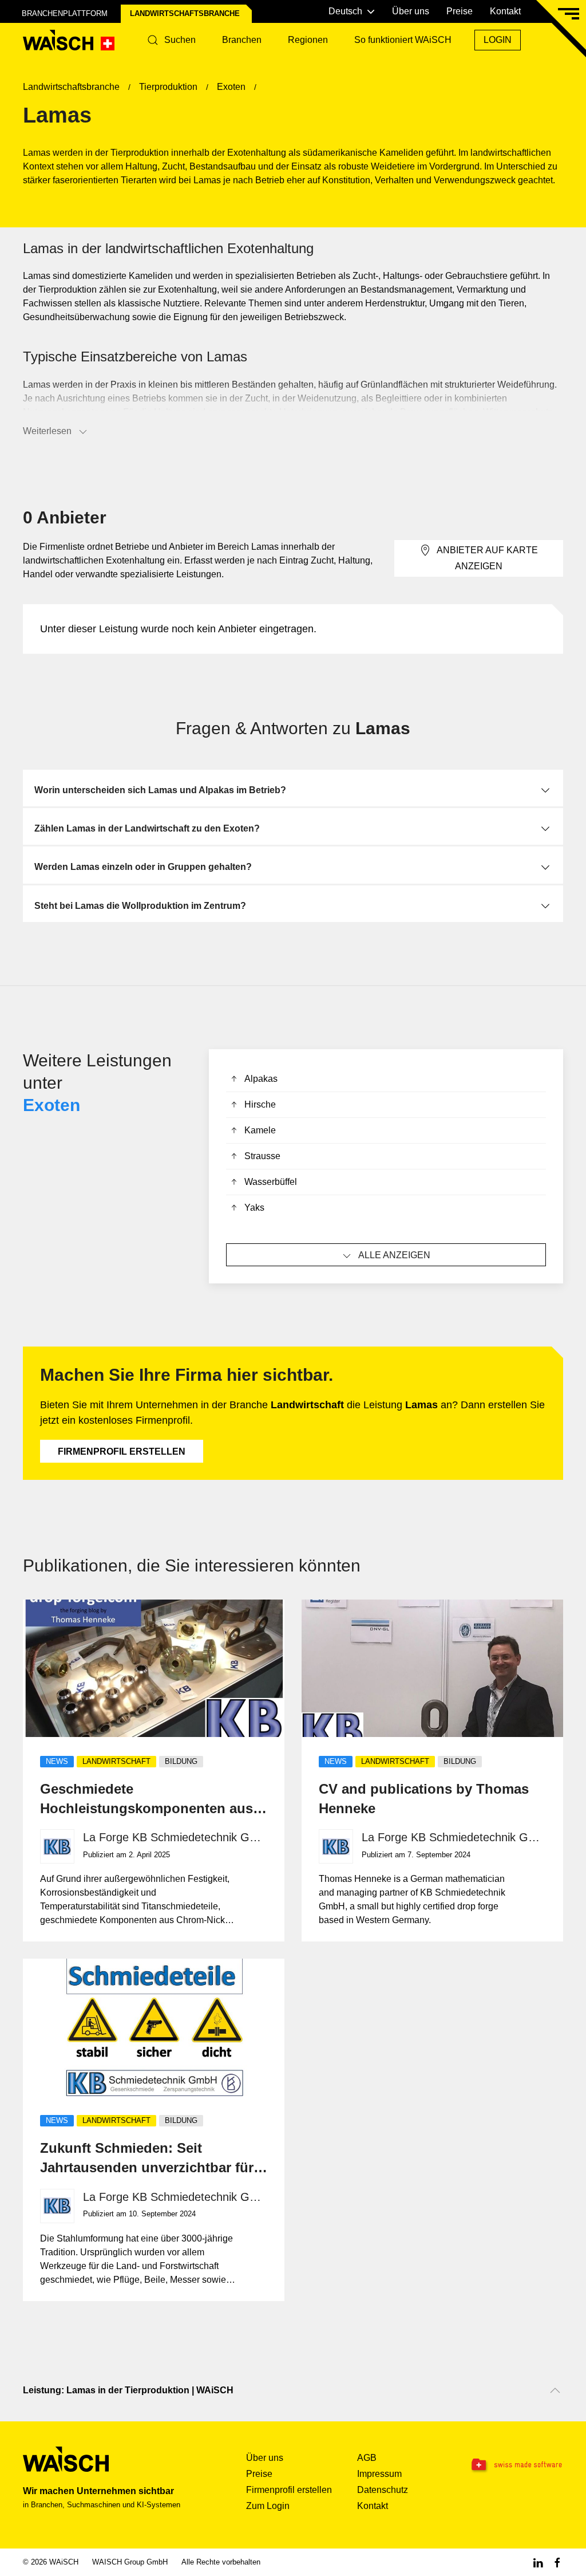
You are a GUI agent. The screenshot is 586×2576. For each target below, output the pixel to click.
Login (498, 40)
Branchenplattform (65, 13)
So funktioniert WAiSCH (403, 40)
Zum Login (268, 2506)
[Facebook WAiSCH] (557, 2562)
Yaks (254, 1208)
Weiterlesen (47, 431)
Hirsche (260, 1104)
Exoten (52, 1105)
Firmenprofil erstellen (122, 1452)
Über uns (411, 11)
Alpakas (261, 1079)
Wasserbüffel (271, 1182)
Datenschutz (383, 2490)
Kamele (260, 1130)
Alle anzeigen (394, 1255)
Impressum (379, 2474)
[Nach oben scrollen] (555, 2390)
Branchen (242, 40)
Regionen (308, 40)
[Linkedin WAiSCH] (538, 2562)
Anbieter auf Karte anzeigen (487, 558)
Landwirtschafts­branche (185, 13)
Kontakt (505, 11)
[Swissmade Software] (516, 2465)
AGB (367, 2458)
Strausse (262, 1156)
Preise (460, 11)
